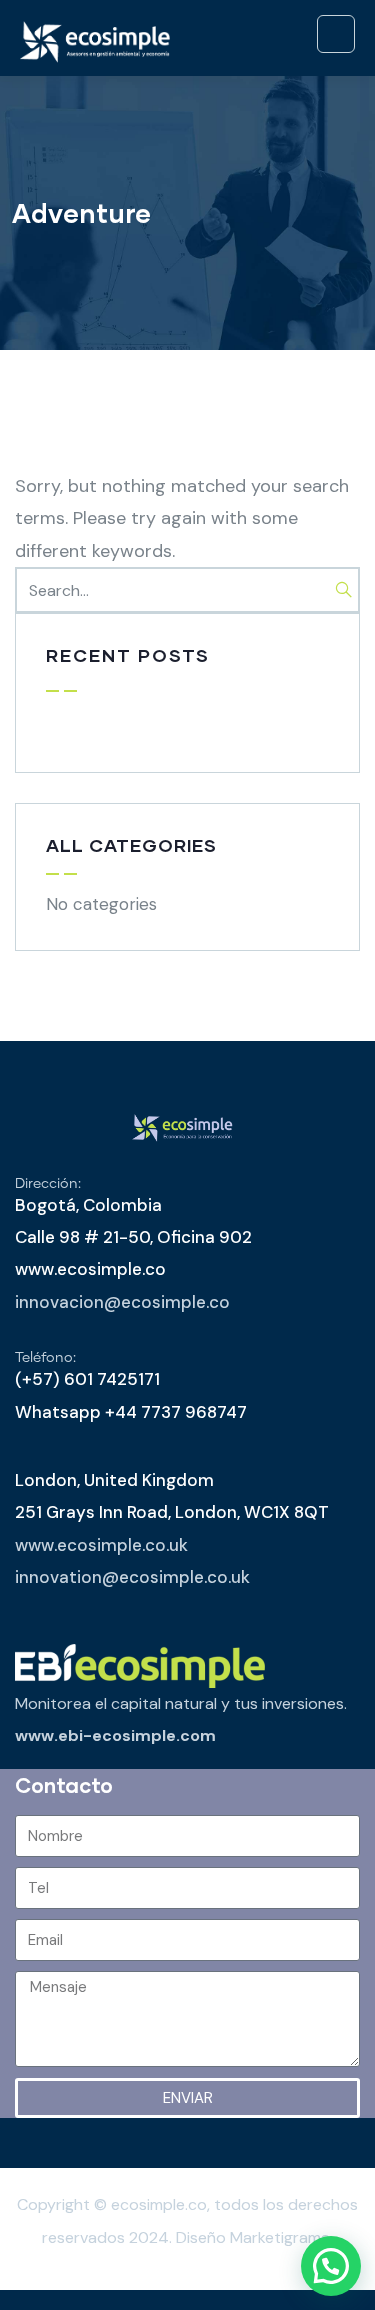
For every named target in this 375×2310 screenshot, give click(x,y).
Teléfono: (45, 1358)
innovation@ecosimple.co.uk (132, 1577)
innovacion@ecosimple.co (122, 1302)
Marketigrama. (281, 2237)
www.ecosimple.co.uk (101, 1545)
